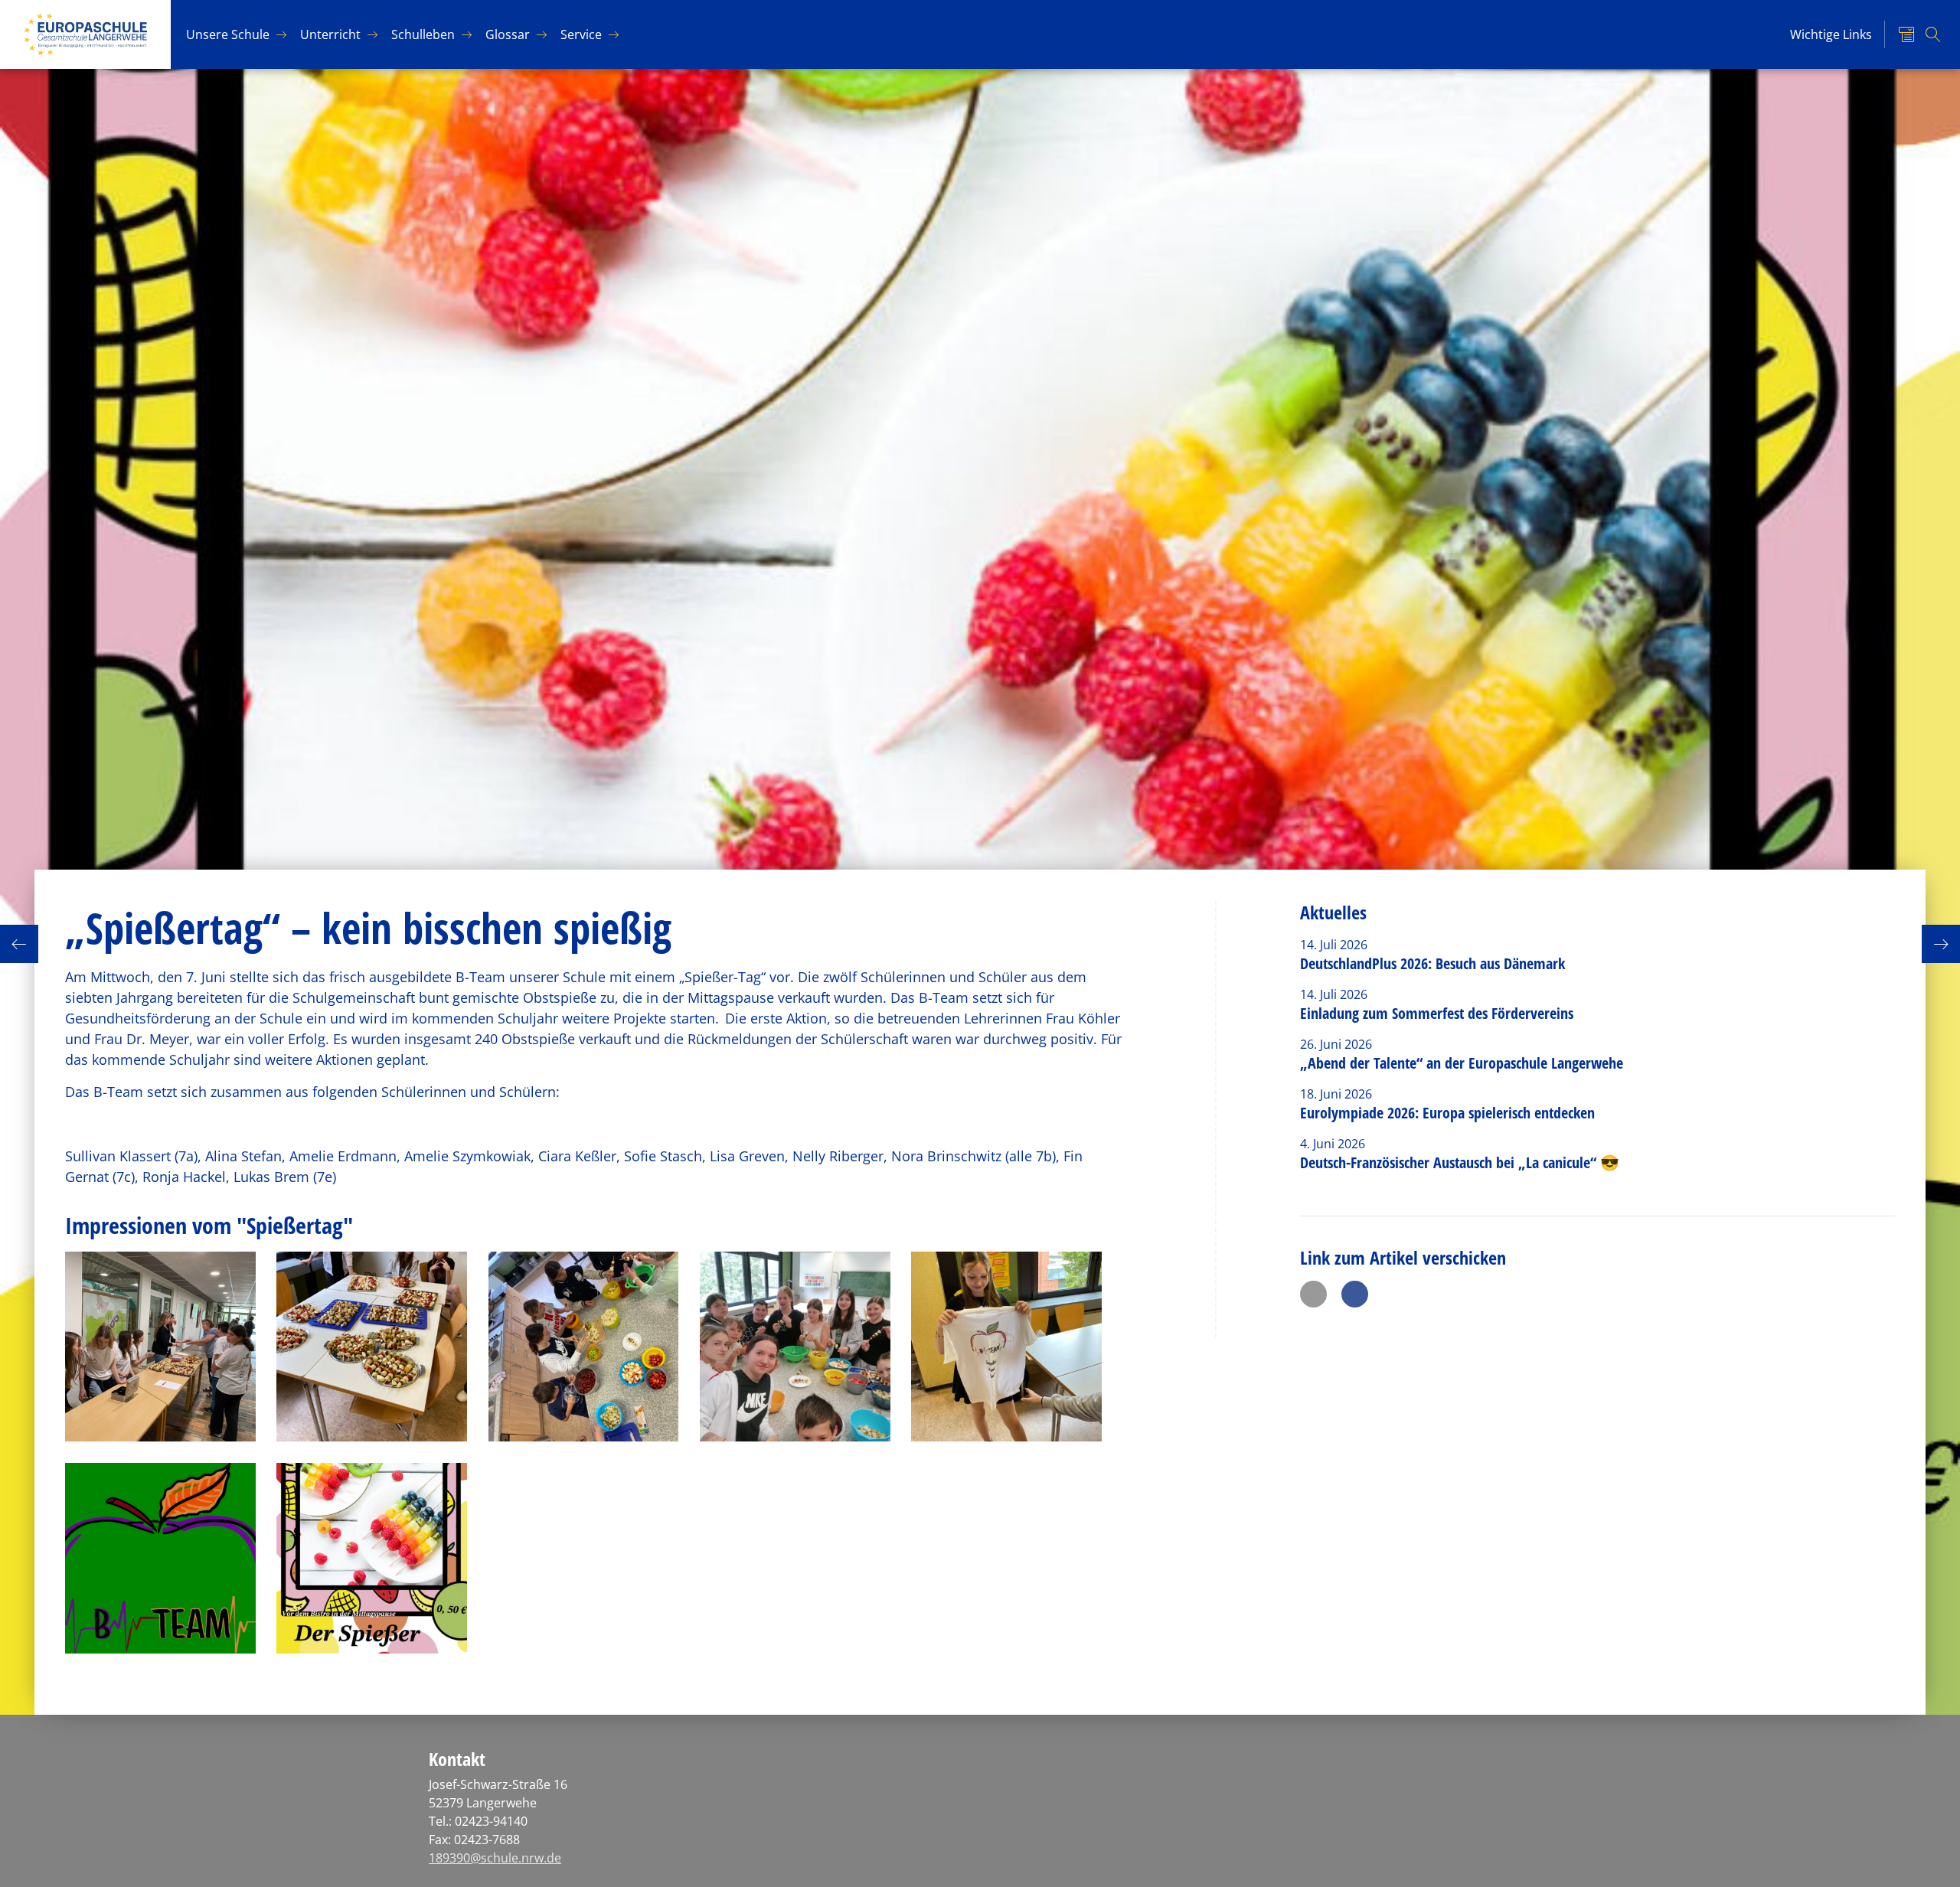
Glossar (508, 34)
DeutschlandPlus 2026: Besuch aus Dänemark (1432, 963)
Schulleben (423, 34)
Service (581, 34)
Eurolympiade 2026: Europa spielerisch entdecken (1449, 1113)
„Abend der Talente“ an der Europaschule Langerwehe (1462, 1063)
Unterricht (330, 34)
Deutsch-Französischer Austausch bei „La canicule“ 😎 (1460, 1162)
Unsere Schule (228, 34)
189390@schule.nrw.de (495, 1858)
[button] (1313, 1294)
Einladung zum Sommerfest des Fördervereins (1437, 1013)
